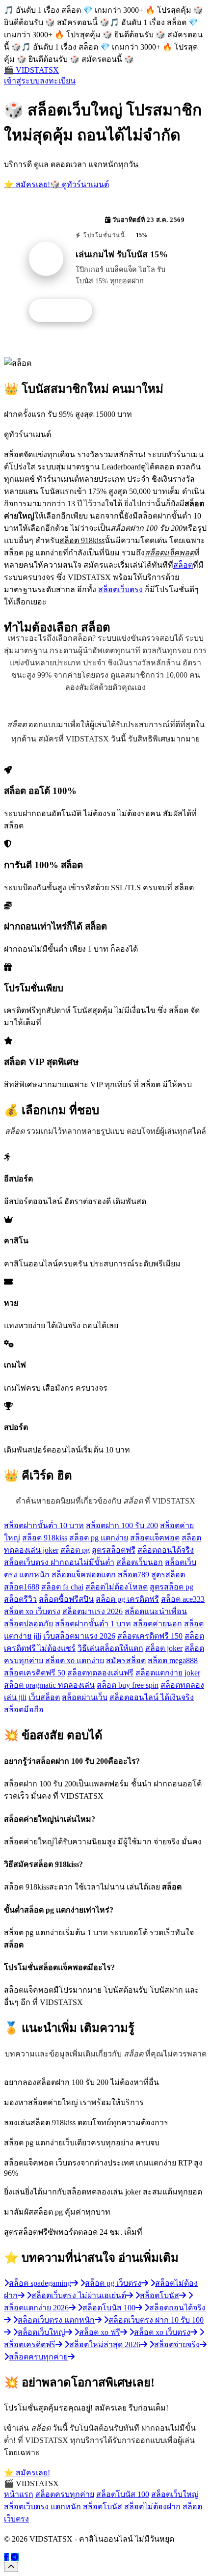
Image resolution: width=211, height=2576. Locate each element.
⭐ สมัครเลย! (27, 184)
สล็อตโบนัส (103, 2507)
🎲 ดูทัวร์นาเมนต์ (79, 184)
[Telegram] (15, 2557)
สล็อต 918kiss (45, 1538)
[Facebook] (6, 2557)
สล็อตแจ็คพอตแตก (84, 1575)
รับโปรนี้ (66, 311)
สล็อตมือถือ (24, 1710)
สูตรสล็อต (168, 1575)
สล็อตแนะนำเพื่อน (156, 1611)
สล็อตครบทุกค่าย (65, 2494)
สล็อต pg (75, 1550)
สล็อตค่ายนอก (158, 1624)
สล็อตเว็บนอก (140, 1562)
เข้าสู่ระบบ (22, 81)
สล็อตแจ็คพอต (155, 1538)
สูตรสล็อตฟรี (114, 1550)
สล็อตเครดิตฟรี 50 (35, 1673)
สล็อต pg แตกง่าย (99, 1538)
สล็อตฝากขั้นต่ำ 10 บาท (44, 1525)
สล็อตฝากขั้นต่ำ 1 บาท (93, 1624)
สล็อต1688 (22, 1587)
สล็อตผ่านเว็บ (85, 1697)
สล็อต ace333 (183, 1599)
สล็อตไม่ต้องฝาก (152, 2507)
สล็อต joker (164, 1648)
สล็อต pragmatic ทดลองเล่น (49, 1685)
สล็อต (183, 565)
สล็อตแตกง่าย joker (168, 1673)
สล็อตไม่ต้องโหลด (117, 1587)
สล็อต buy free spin (128, 1685)
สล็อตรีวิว (20, 1599)
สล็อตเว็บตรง (120, 589)
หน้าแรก (19, 2494)
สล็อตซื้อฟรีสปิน (66, 1599)
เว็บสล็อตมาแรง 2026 (79, 1636)
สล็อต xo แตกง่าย (75, 1660)
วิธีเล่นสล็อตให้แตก (110, 1648)
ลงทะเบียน (58, 81)
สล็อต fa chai (62, 1587)
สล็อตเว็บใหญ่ (175, 2494)
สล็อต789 (133, 1575)
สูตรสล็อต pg (171, 1587)
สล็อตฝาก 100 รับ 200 (122, 1525)
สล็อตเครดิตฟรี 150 (150, 1636)
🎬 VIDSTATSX (31, 70)
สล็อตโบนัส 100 (123, 2494)
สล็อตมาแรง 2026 (92, 1611)
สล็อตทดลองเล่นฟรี (100, 1673)
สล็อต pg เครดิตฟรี (127, 1599)
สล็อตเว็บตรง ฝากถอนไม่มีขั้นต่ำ (59, 1562)
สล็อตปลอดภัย (28, 1624)
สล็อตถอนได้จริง (166, 1550)
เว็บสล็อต (44, 1697)
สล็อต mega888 (173, 1660)
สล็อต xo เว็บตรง (32, 1611)
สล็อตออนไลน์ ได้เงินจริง (152, 1697)
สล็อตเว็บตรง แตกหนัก (42, 2507)
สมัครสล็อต (126, 1660)
